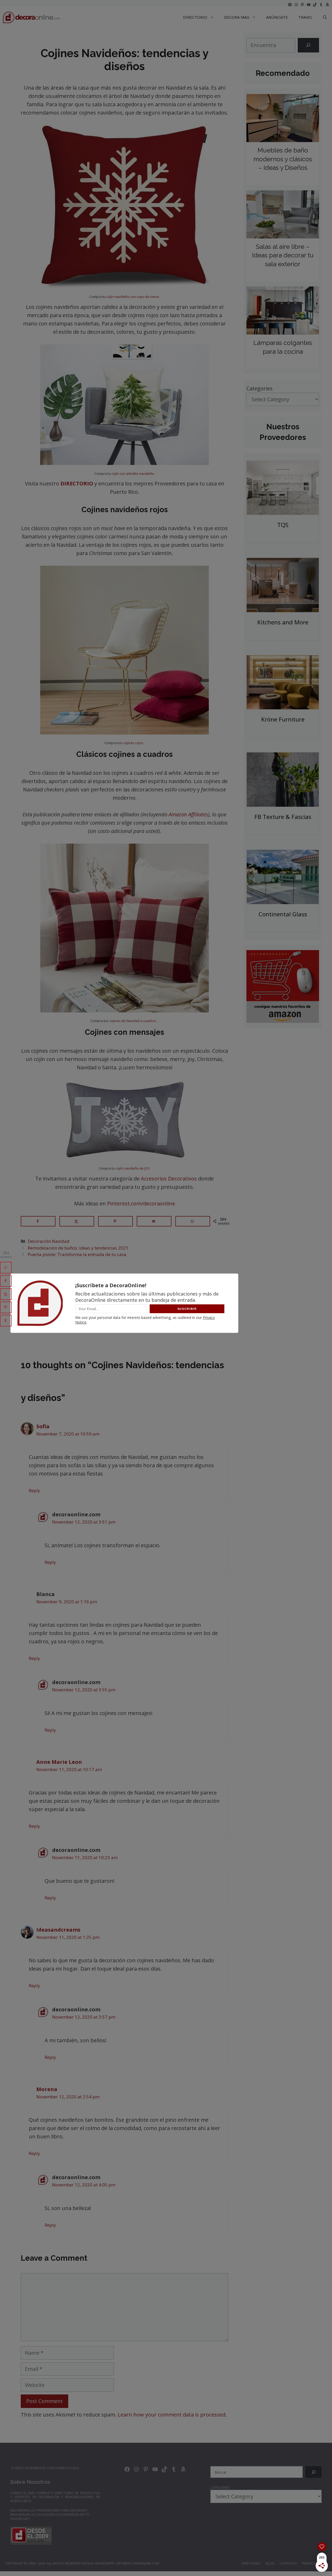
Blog (270, 2563)
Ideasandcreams (58, 1930)
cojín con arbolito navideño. (133, 473)
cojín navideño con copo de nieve (133, 297)
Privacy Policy (314, 2563)
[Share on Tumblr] (6, 1321)
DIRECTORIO (195, 17)
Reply (34, 1490)
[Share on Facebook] (38, 1221)
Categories (260, 388)
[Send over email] (154, 1221)
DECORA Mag (237, 17)
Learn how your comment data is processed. (172, 2415)
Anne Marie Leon (59, 1762)
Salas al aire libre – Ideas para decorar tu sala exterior (283, 255)
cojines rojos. (134, 743)
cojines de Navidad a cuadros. (134, 1021)
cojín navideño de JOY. (133, 1168)
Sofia (43, 1426)
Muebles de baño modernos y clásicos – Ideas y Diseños (283, 159)
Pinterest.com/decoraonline (141, 1203)
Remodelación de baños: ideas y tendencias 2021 (78, 1248)
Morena (47, 2089)
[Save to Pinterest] (115, 1221)
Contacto (288, 2563)
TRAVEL (305, 17)
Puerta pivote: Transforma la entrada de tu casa (77, 1254)
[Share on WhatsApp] (193, 1221)
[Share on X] (77, 1221)
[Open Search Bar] (325, 17)
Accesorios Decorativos (168, 1179)
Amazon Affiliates (188, 814)
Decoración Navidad (49, 1241)
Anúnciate (277, 17)
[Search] (308, 45)
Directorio (251, 2563)
